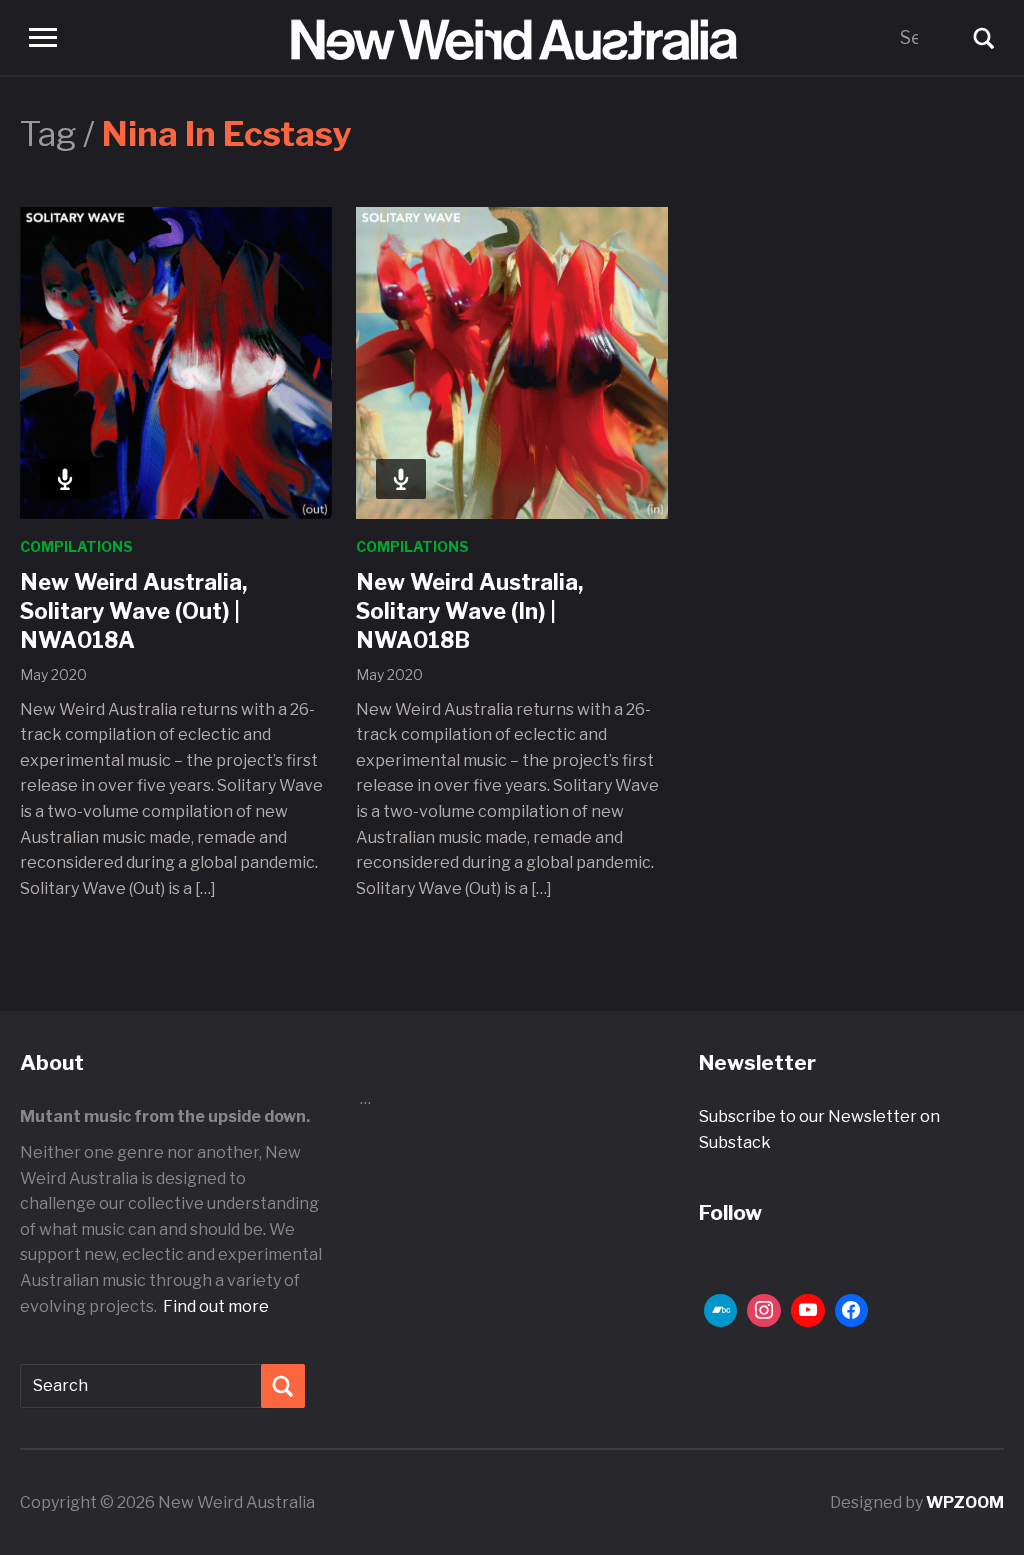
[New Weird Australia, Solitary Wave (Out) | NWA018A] (176, 361)
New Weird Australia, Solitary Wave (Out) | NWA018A (133, 610)
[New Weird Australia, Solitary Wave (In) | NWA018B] (512, 361)
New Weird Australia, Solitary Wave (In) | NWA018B (469, 610)
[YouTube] (808, 1311)
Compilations (76, 546)
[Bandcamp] (721, 1311)
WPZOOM (965, 1502)
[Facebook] (852, 1311)
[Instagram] (764, 1311)
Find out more (216, 1306)
